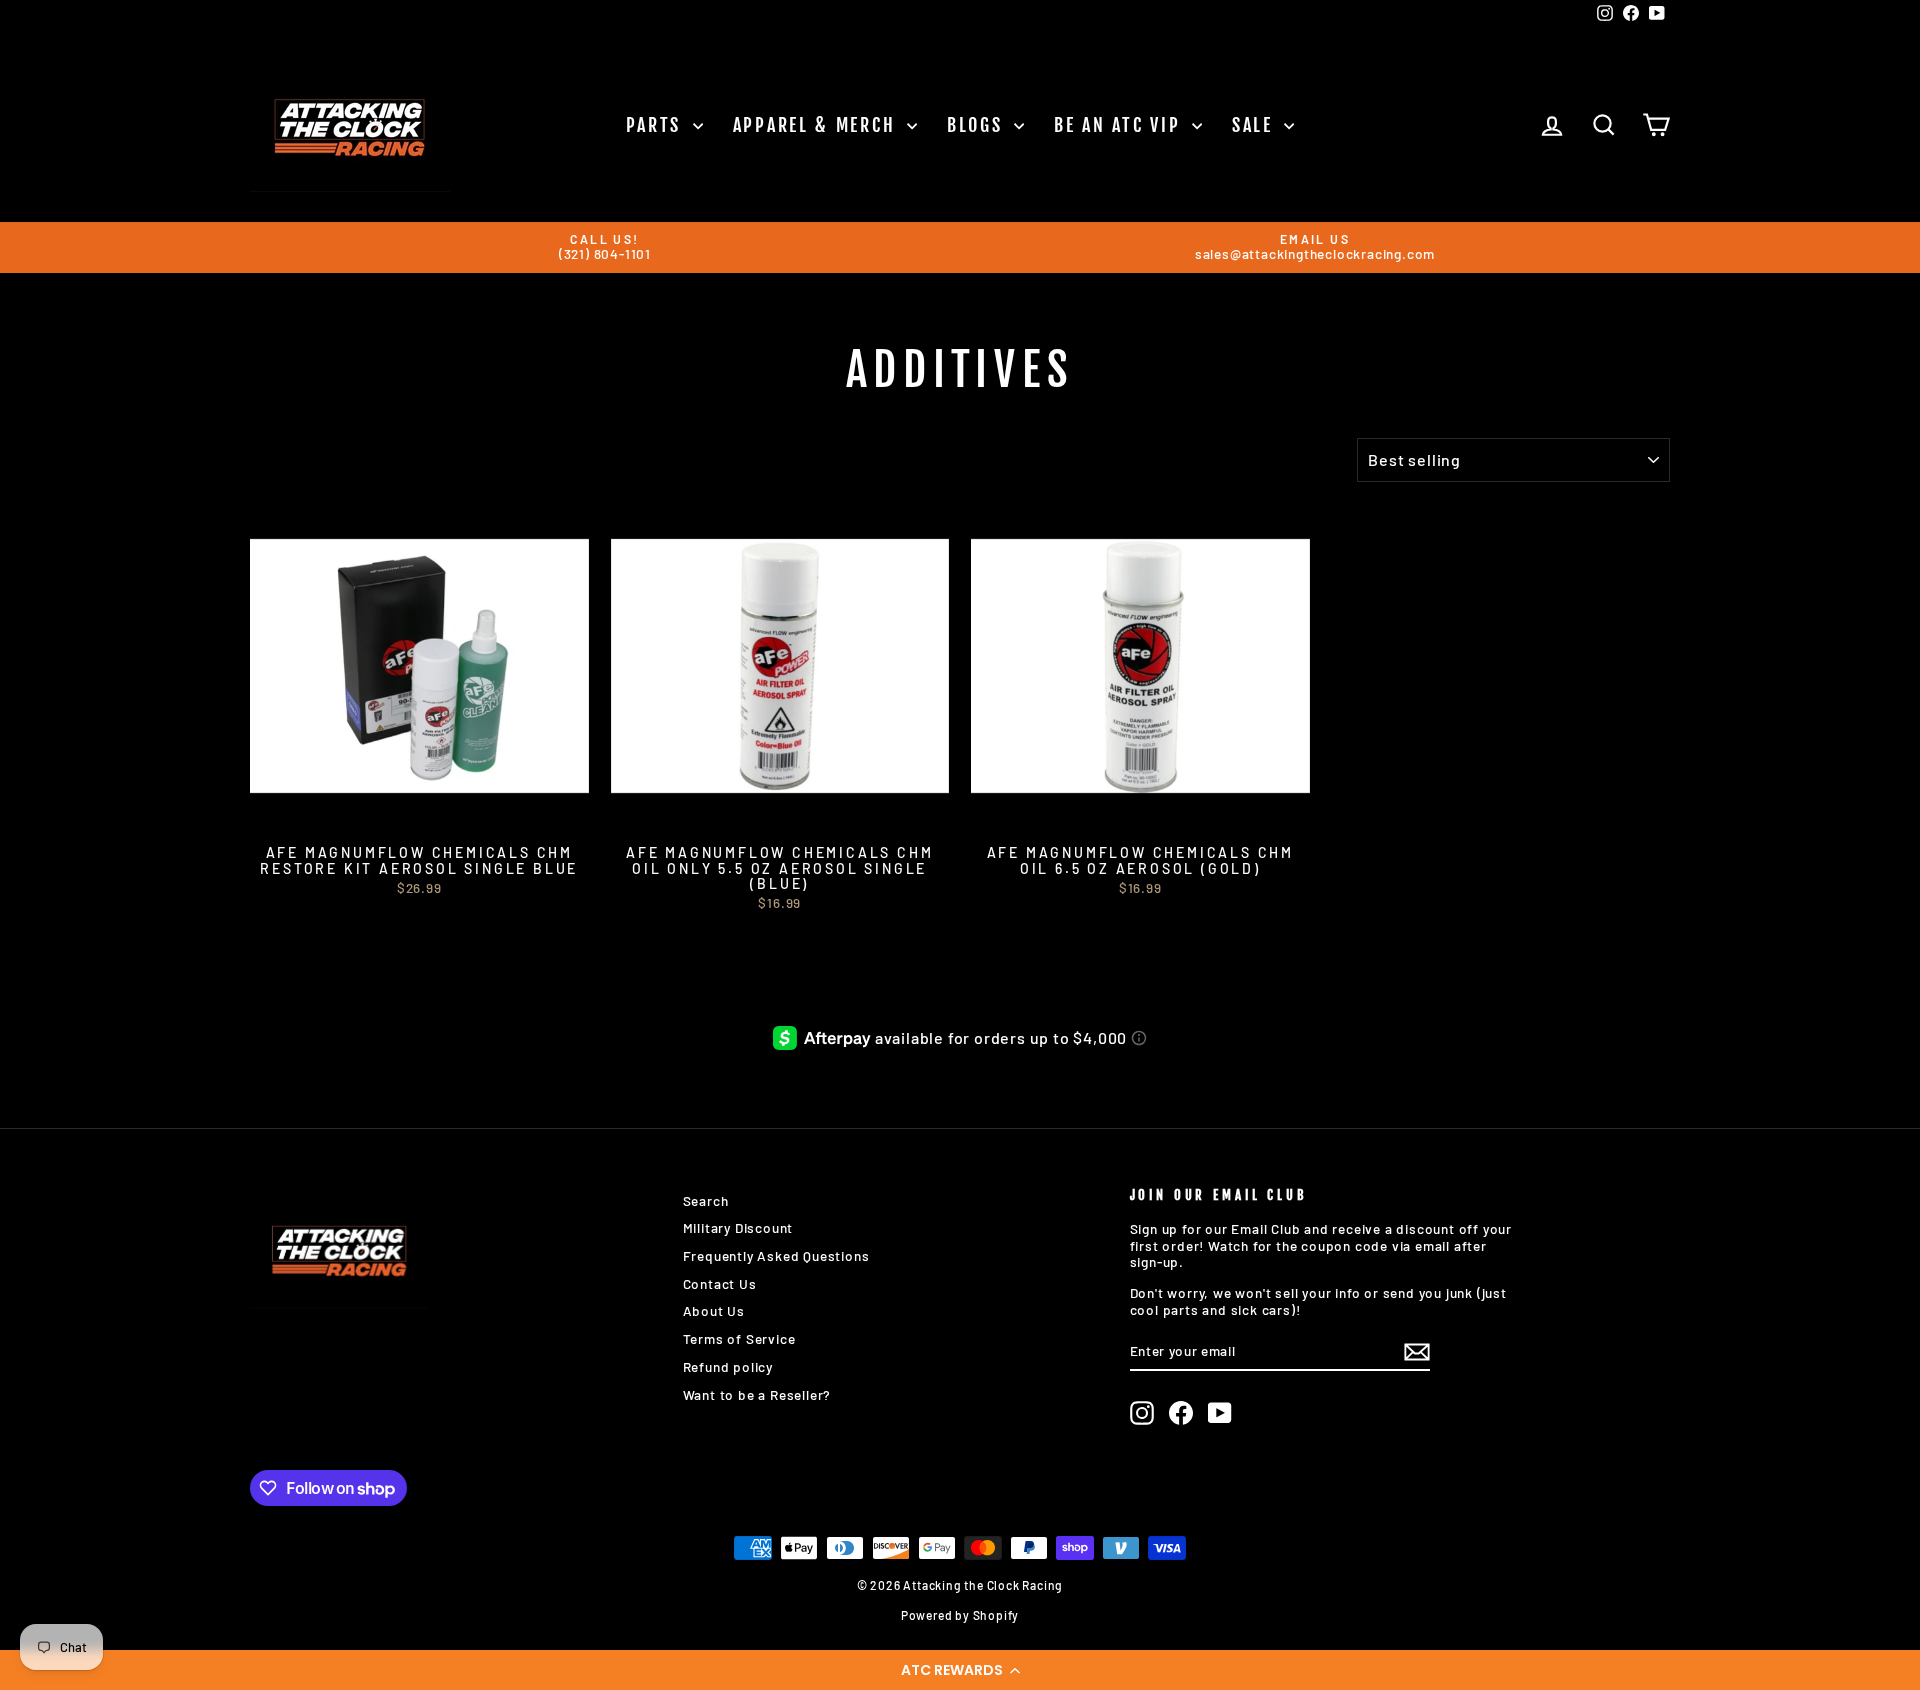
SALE (1256, 125)
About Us (714, 1310)
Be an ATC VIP (1120, 125)
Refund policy (728, 1366)
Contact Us (720, 1283)
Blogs (978, 125)
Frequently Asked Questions (776, 1255)
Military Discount (738, 1227)
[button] (960, 1670)
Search (706, 1200)
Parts (657, 125)
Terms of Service (739, 1338)
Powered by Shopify (960, 1615)
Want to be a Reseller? (757, 1394)
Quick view (419, 813)
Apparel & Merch (817, 125)
